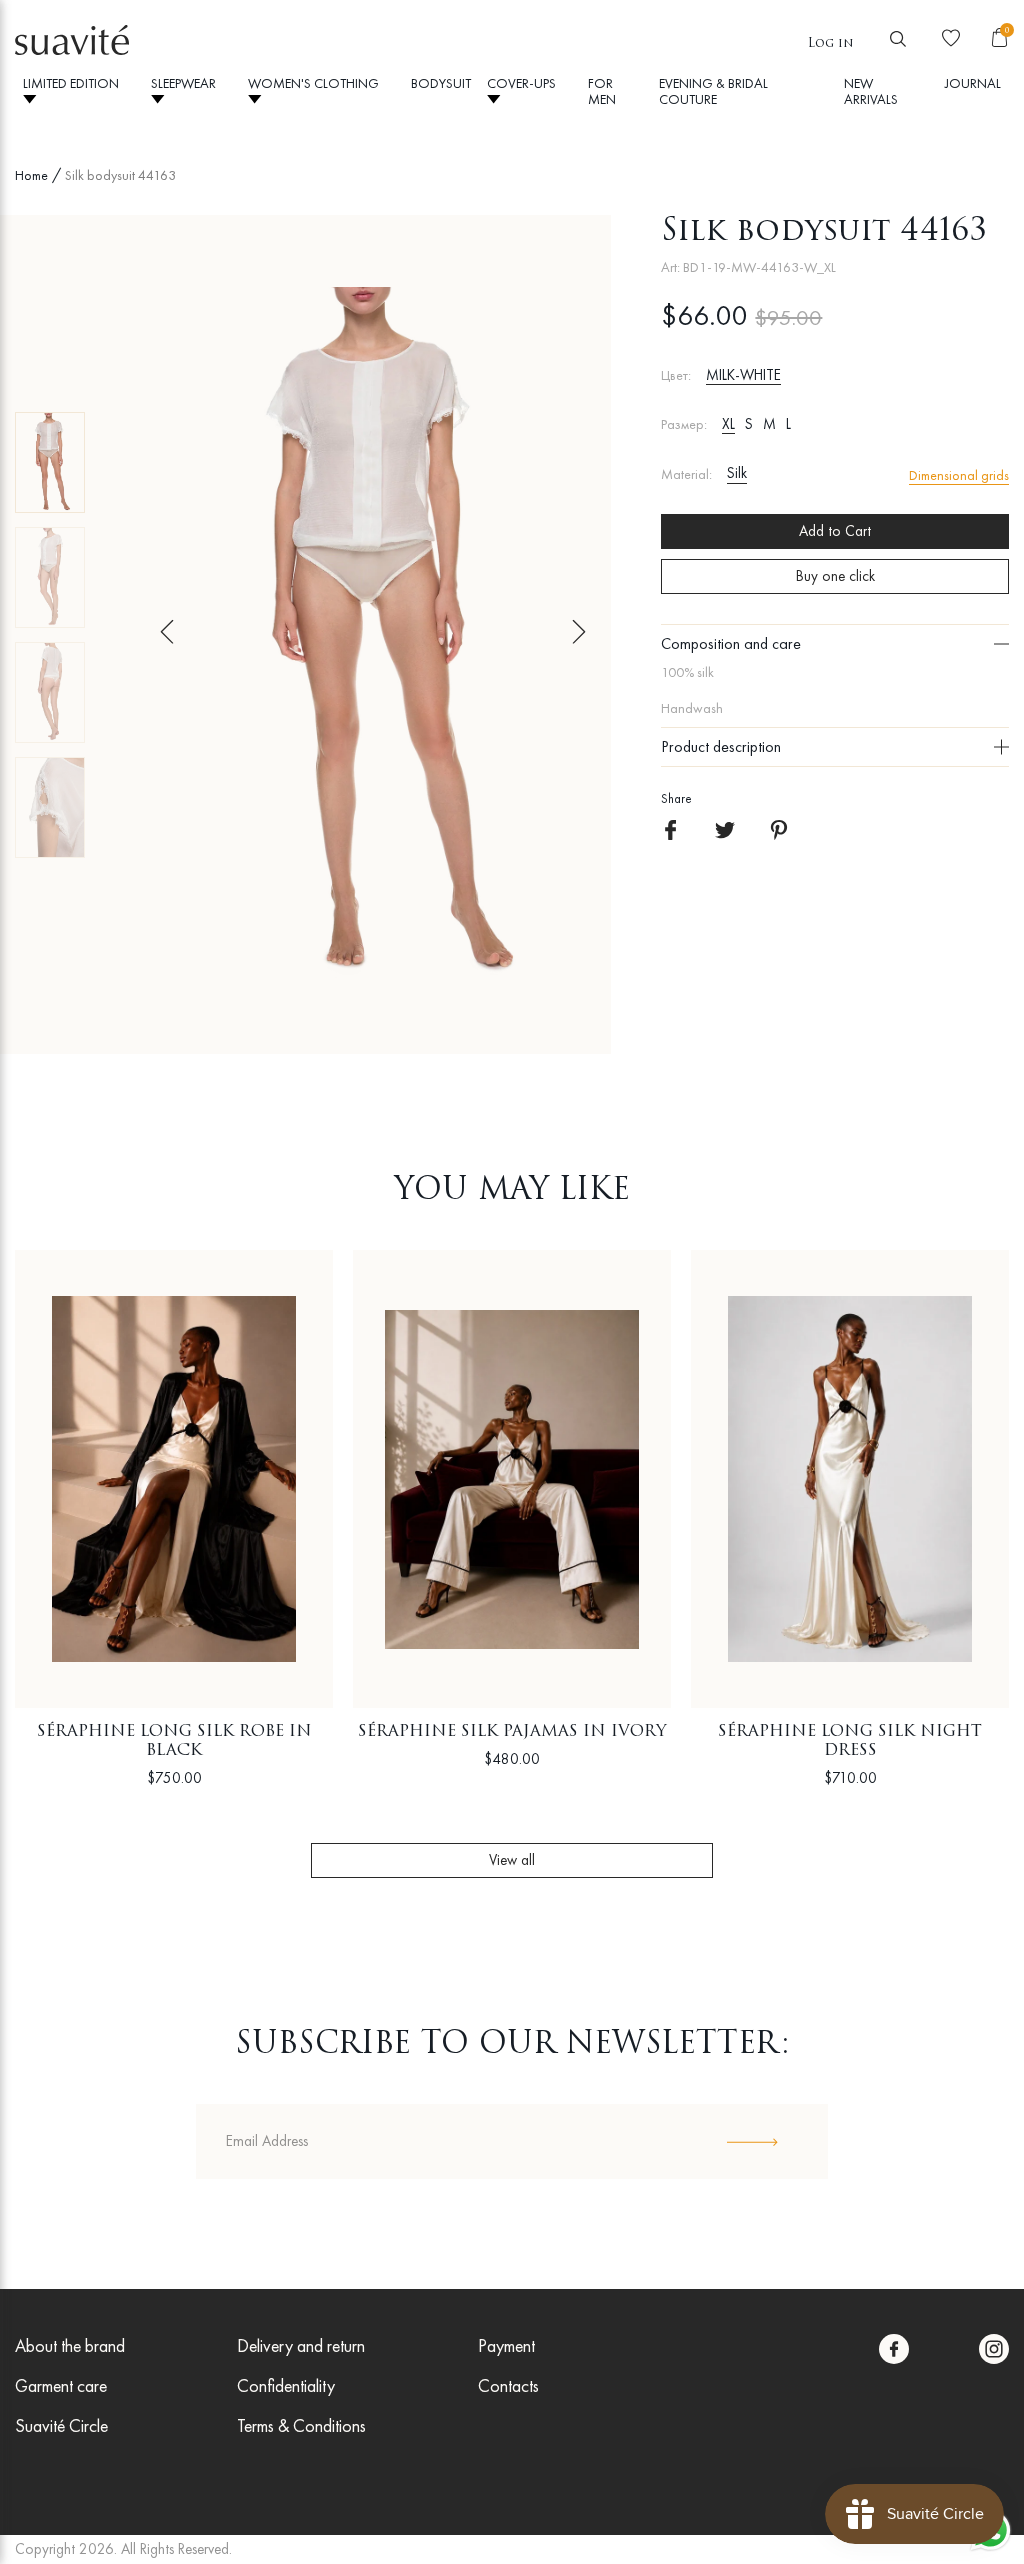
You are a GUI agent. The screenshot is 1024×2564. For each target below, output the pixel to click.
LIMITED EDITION (71, 83)
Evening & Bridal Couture (713, 91)
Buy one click (835, 576)
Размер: (684, 424)
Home (31, 175)
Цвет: (676, 375)
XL (728, 424)
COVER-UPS (521, 83)
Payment (506, 2345)
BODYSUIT (441, 83)
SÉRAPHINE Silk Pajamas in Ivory (512, 1732)
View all (512, 1860)
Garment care (61, 2385)
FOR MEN (602, 91)
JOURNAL (973, 83)
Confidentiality (286, 2385)
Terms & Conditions (301, 2425)
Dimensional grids (959, 475)
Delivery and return (301, 2345)
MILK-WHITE (743, 375)
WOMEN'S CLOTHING (313, 83)
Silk (737, 473)
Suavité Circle (61, 2425)
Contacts (508, 2385)
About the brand (70, 2345)
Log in (831, 44)
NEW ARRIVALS (871, 91)
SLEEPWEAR (183, 83)
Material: (686, 474)
